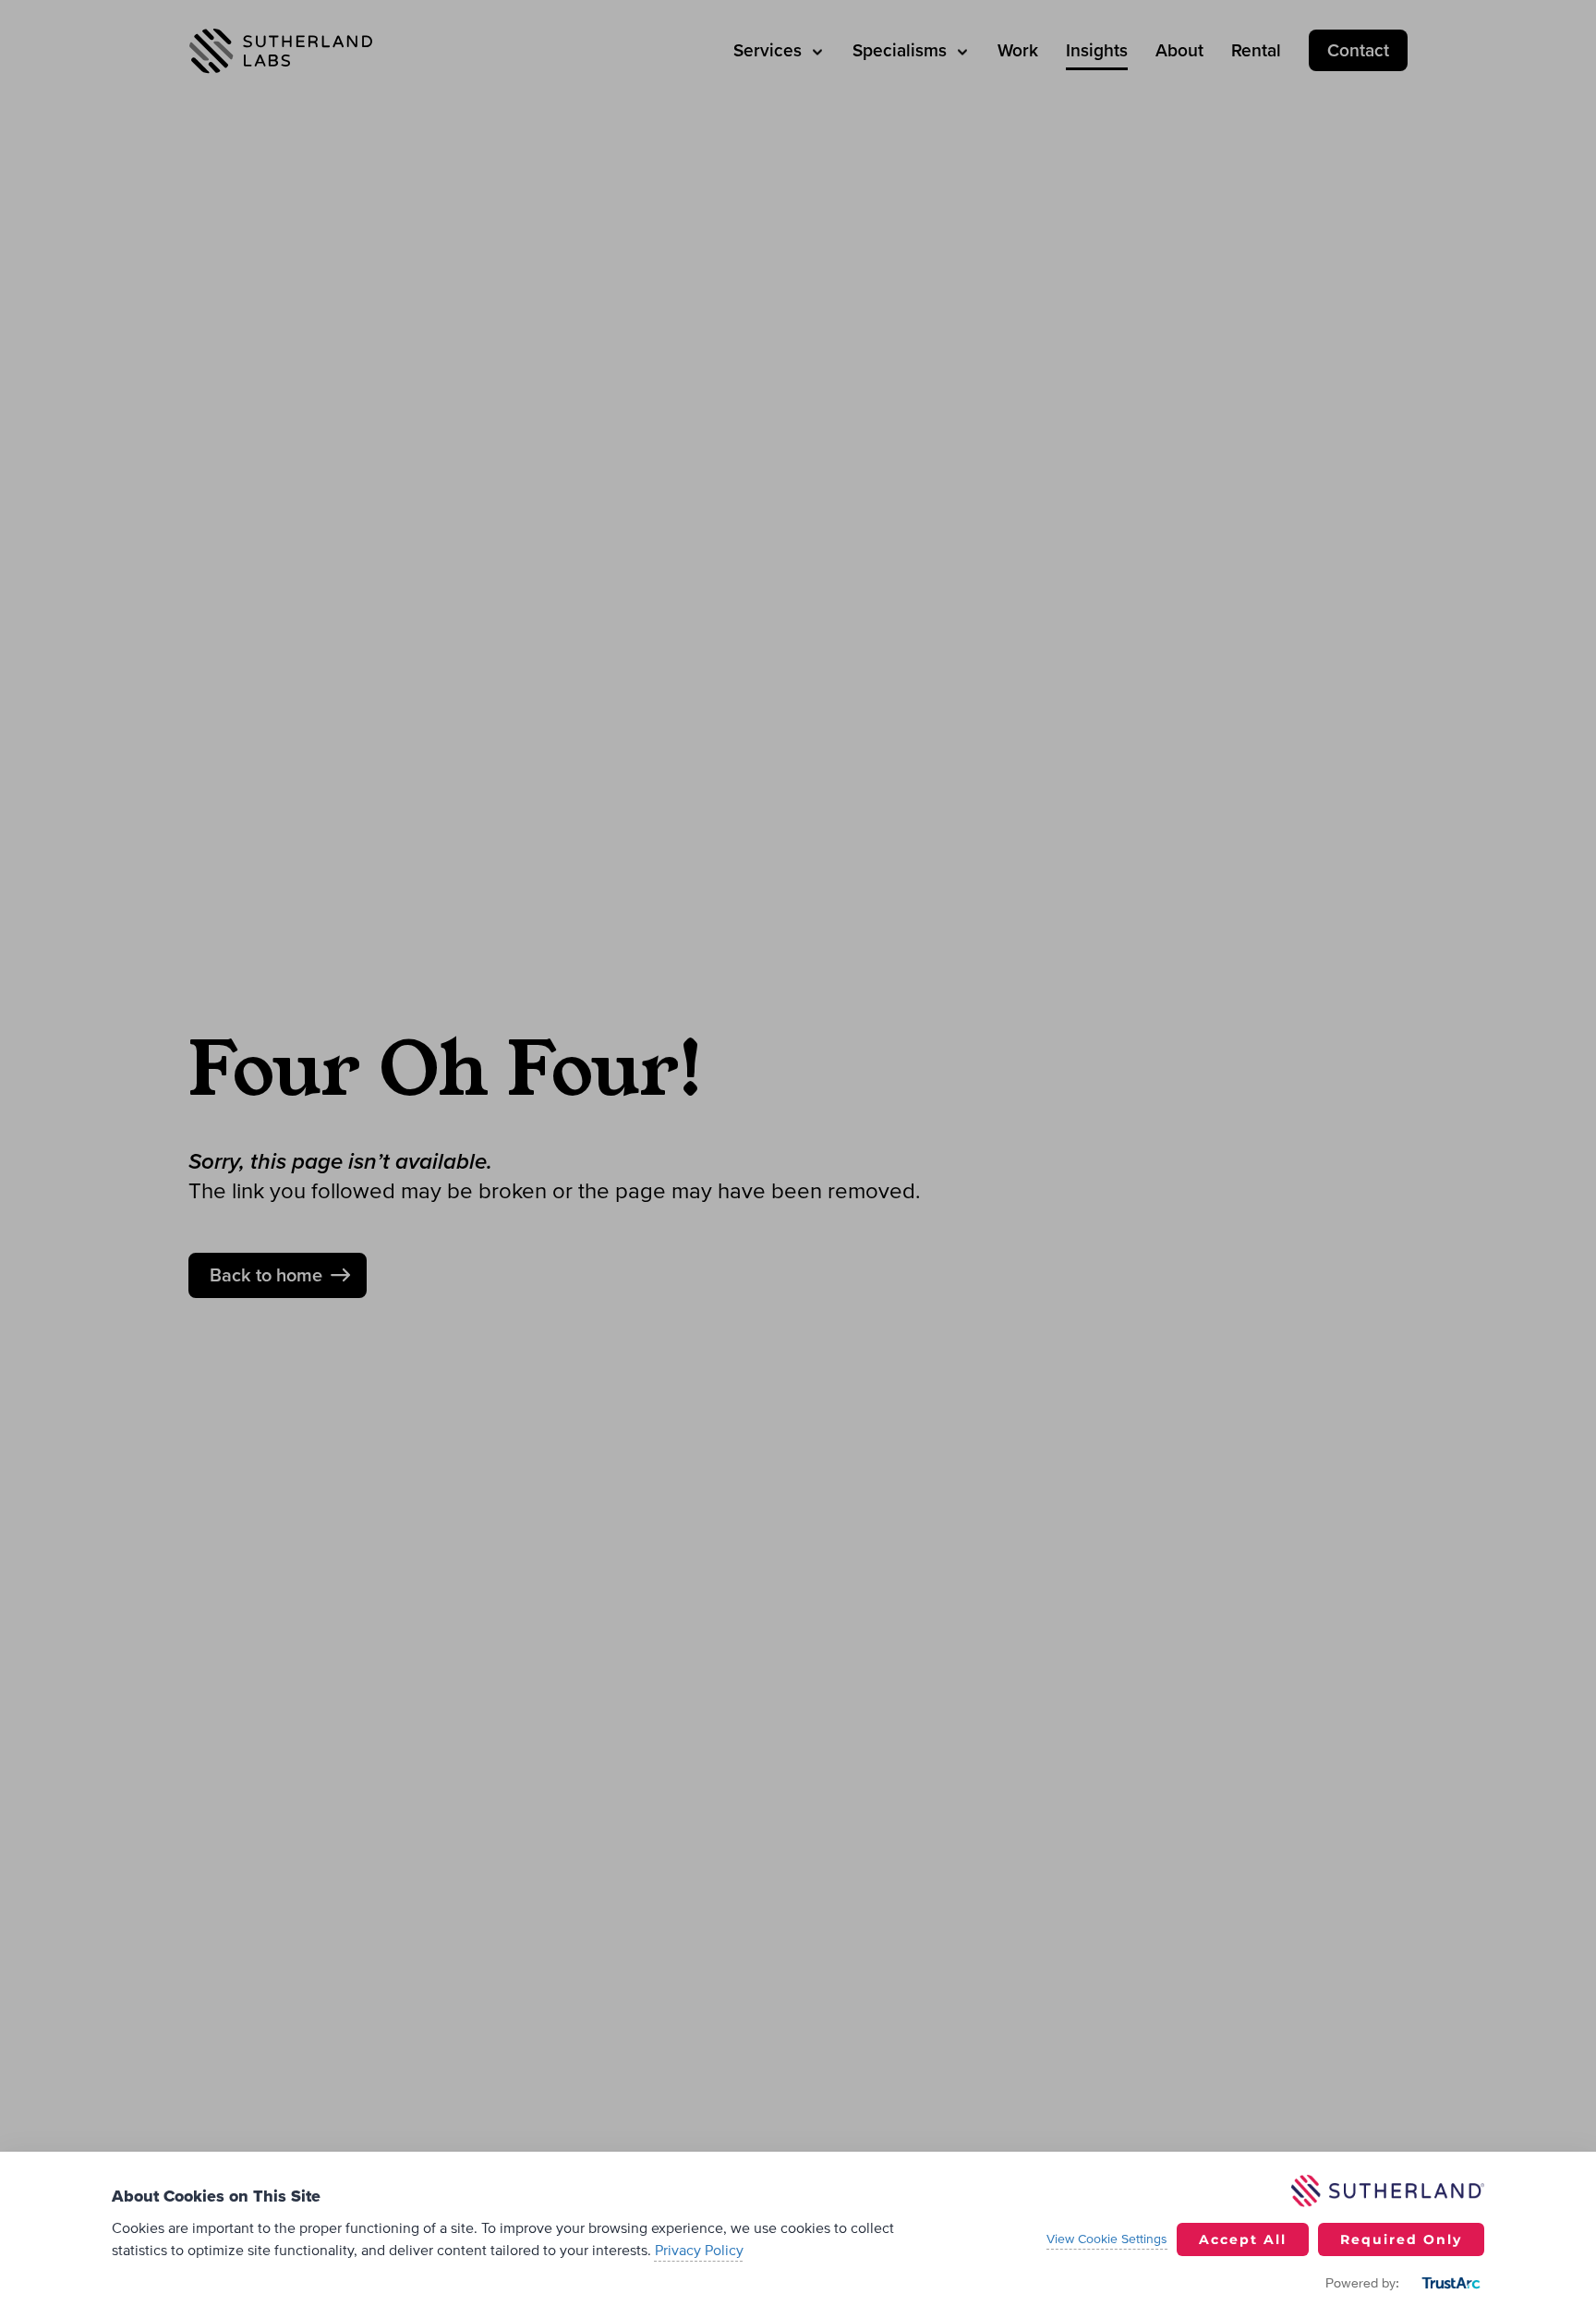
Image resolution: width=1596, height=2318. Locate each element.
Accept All (1243, 2239)
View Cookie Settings (1107, 2239)
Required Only (1401, 2239)
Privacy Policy (699, 2251)
